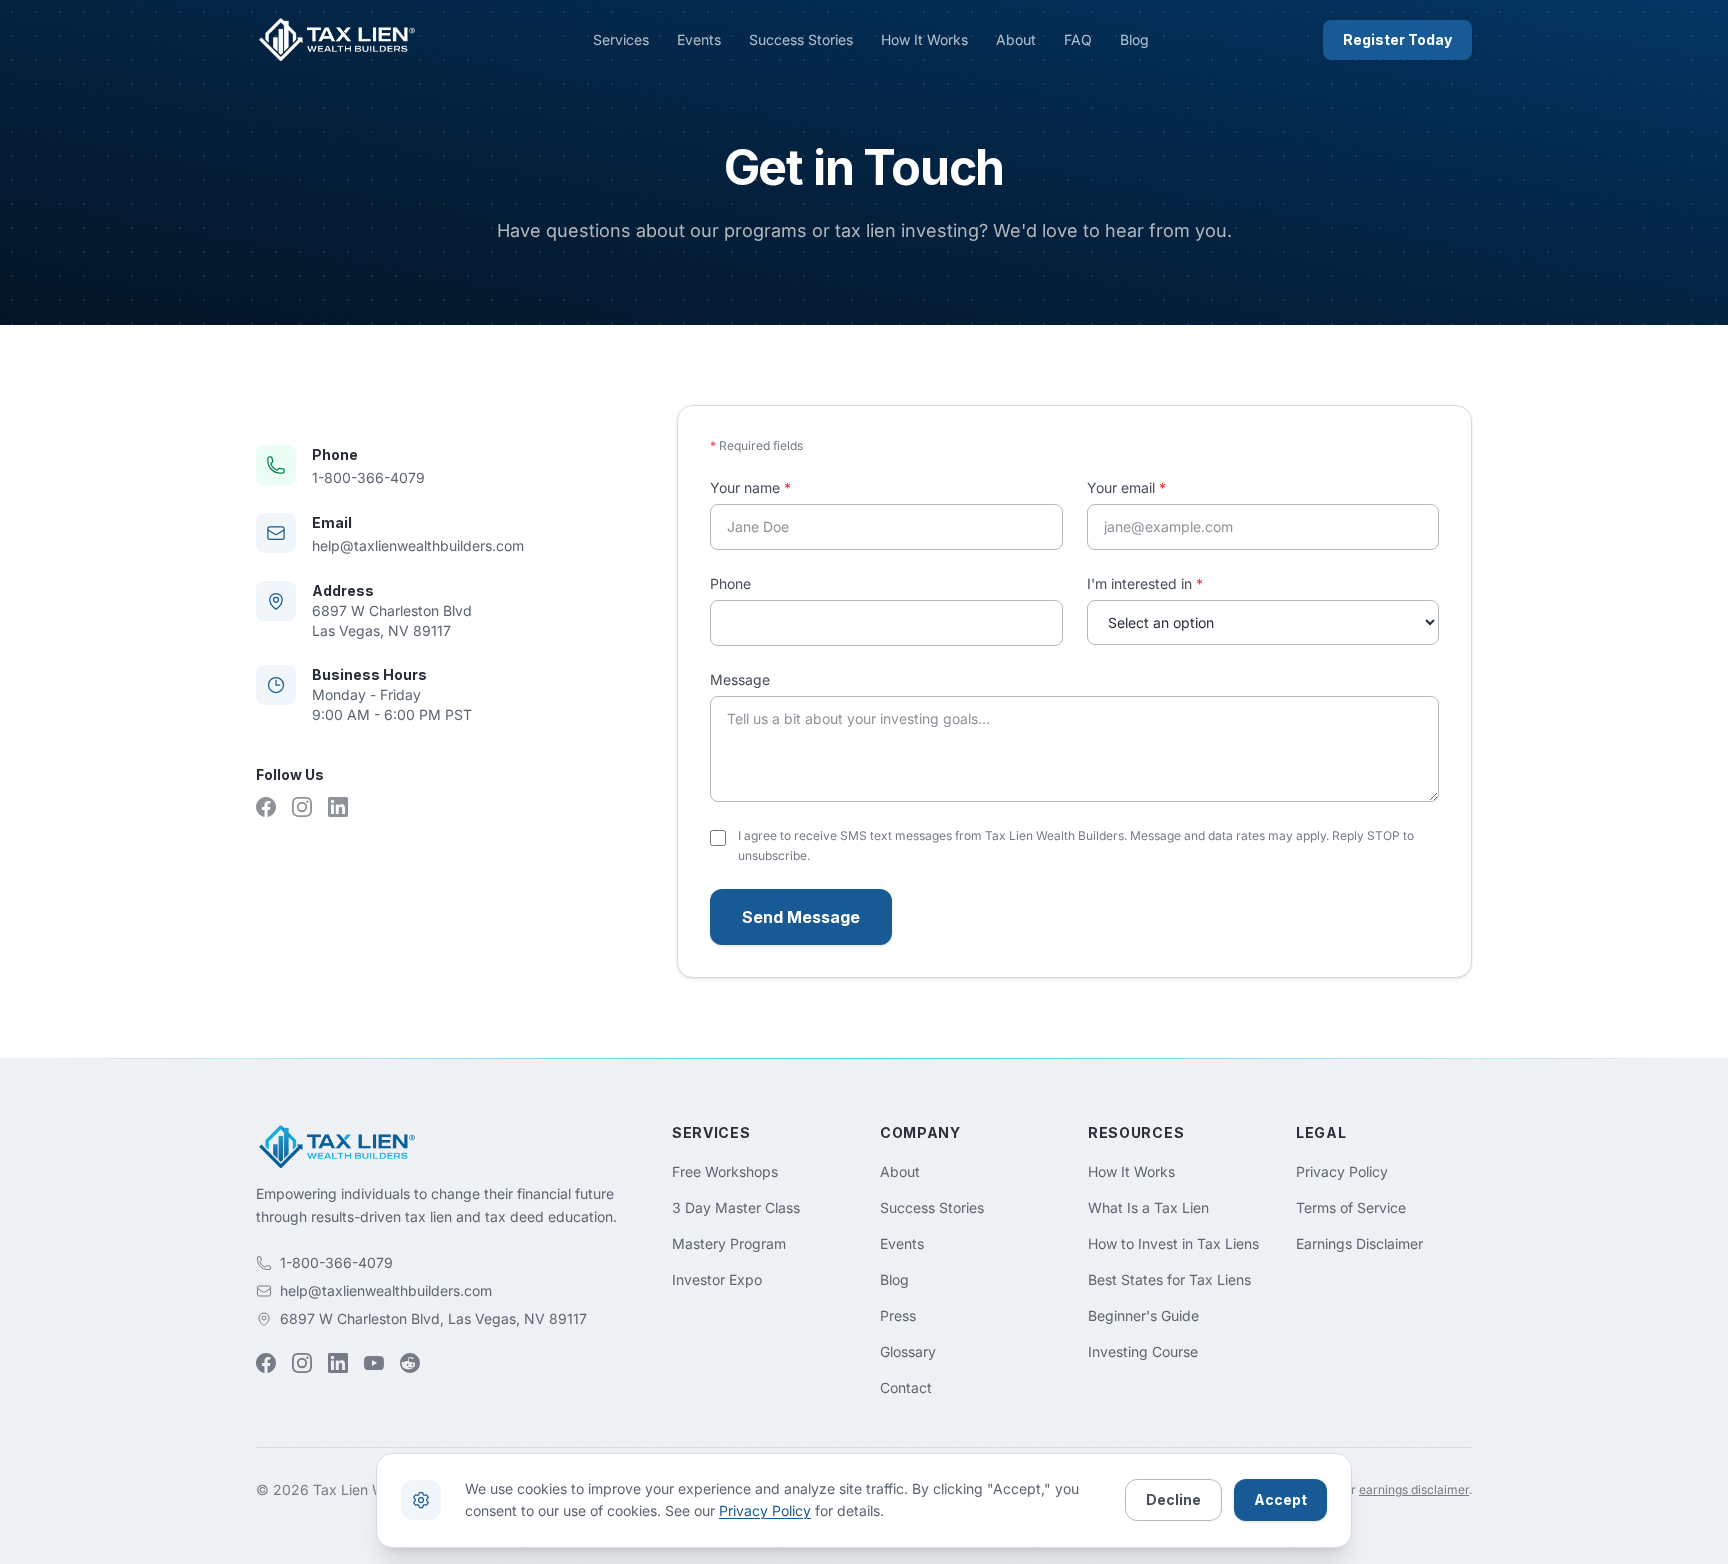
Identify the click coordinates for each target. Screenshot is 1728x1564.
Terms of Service (1351, 1207)
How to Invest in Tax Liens (1173, 1243)
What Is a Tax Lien (1148, 1207)
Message (740, 679)
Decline (1173, 1499)
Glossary (908, 1351)
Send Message (801, 917)
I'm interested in (1145, 583)
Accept (1280, 1499)
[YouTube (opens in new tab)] (374, 1363)
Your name (750, 487)
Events (699, 39)
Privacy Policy (1342, 1171)
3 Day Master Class (736, 1207)
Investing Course (1143, 1351)
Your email (1126, 487)
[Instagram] (302, 807)
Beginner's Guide (1143, 1315)
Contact (906, 1387)
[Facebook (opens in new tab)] (266, 1363)
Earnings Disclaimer (1359, 1243)
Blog (1134, 39)
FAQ (1078, 39)
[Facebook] (266, 807)
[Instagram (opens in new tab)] (302, 1363)
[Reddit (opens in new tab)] (410, 1363)
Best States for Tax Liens (1169, 1279)
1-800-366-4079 (368, 477)
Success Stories (801, 39)
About (1016, 39)
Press (898, 1315)
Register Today (1397, 39)
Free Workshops (725, 1171)
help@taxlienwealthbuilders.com (418, 545)
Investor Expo (717, 1279)
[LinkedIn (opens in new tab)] (338, 1363)
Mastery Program (729, 1243)
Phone (730, 583)
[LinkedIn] (338, 807)
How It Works (924, 39)
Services (621, 39)
